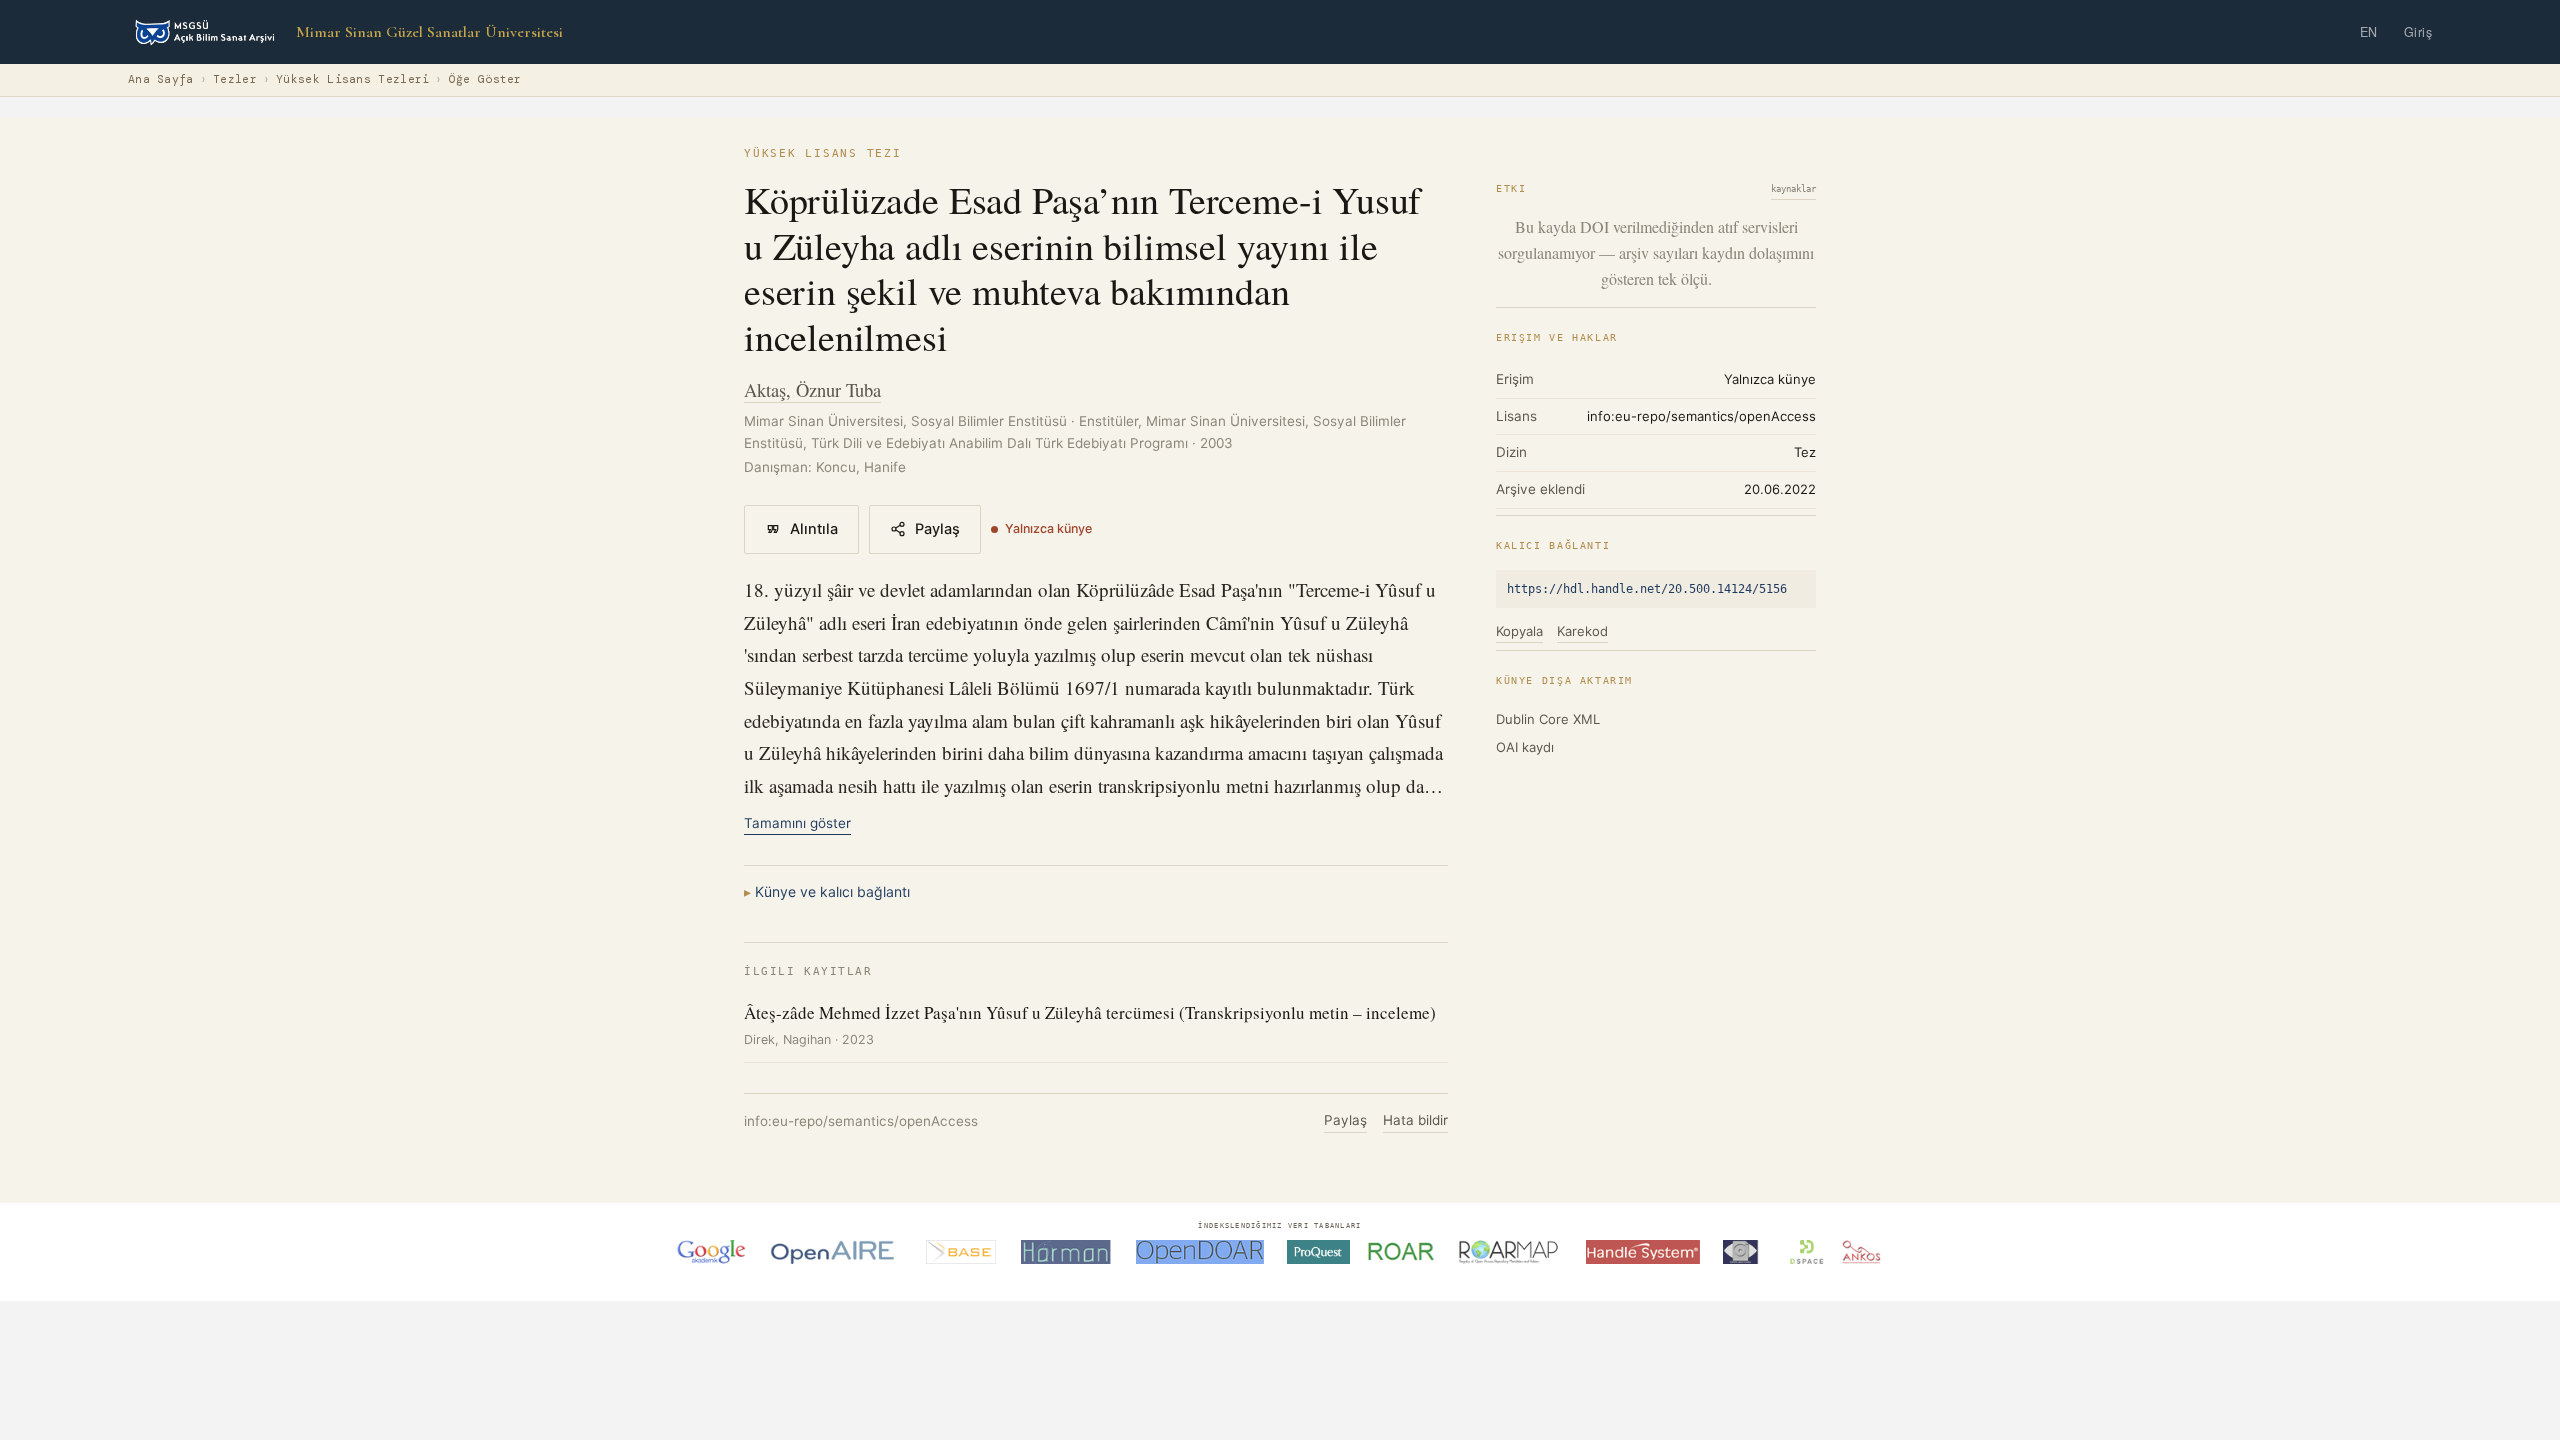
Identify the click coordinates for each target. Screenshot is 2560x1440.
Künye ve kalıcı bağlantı (832, 891)
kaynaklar (1793, 189)
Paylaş (937, 529)
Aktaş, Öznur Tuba (812, 389)
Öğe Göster (485, 79)
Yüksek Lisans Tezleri (352, 79)
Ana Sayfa (161, 79)
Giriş (2418, 32)
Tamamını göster (797, 823)
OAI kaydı (1525, 747)
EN (2369, 32)
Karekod (1582, 631)
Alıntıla (814, 529)
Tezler (235, 79)
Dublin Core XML (1548, 719)
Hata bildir (1415, 1120)
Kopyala (1519, 631)
